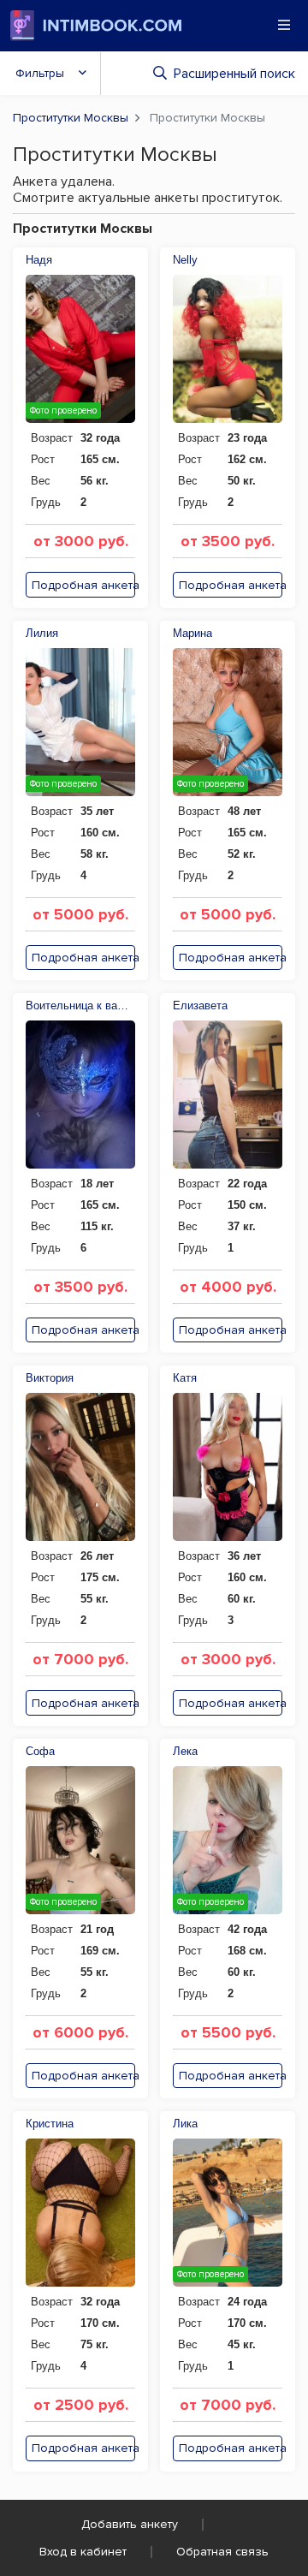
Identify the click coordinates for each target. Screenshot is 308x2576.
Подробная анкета (83, 585)
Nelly (185, 260)
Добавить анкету (130, 2524)
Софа (40, 1751)
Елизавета (200, 1005)
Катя (185, 1378)
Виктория (50, 1378)
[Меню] (284, 25)
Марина (192, 633)
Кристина (50, 2124)
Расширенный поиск (234, 74)
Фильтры (40, 73)
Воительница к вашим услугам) (80, 1005)
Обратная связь (222, 2552)
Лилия (42, 633)
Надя (39, 260)
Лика (185, 2124)
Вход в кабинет (83, 2552)
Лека (185, 1751)
